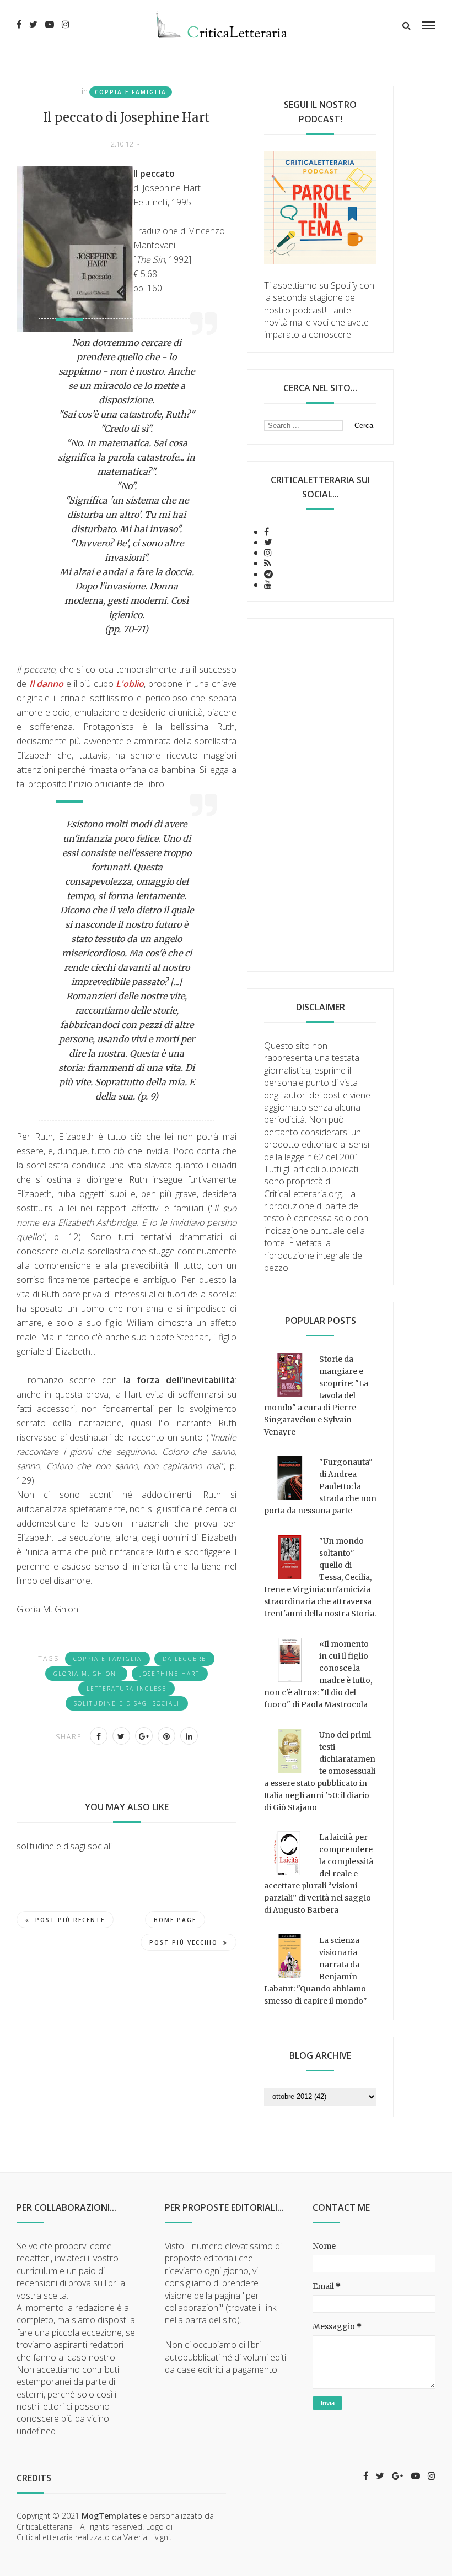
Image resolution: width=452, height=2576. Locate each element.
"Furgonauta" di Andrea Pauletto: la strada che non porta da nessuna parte (320, 1486)
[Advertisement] (320, 795)
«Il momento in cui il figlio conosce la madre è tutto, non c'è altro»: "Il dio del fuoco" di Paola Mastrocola (318, 1674)
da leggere (184, 1659)
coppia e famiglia (131, 92)
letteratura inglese (127, 1689)
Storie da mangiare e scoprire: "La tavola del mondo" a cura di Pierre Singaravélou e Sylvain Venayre (316, 1395)
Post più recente (70, 1920)
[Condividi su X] (121, 1736)
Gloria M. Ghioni (86, 1674)
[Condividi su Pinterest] (166, 1736)
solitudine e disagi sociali (127, 1703)
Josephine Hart (170, 1674)
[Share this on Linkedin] (189, 1736)
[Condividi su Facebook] (99, 1736)
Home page (175, 1920)
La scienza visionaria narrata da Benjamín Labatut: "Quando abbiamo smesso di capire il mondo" (316, 1971)
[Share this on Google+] (144, 1736)
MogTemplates (111, 2516)
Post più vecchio (184, 1942)
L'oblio (130, 684)
